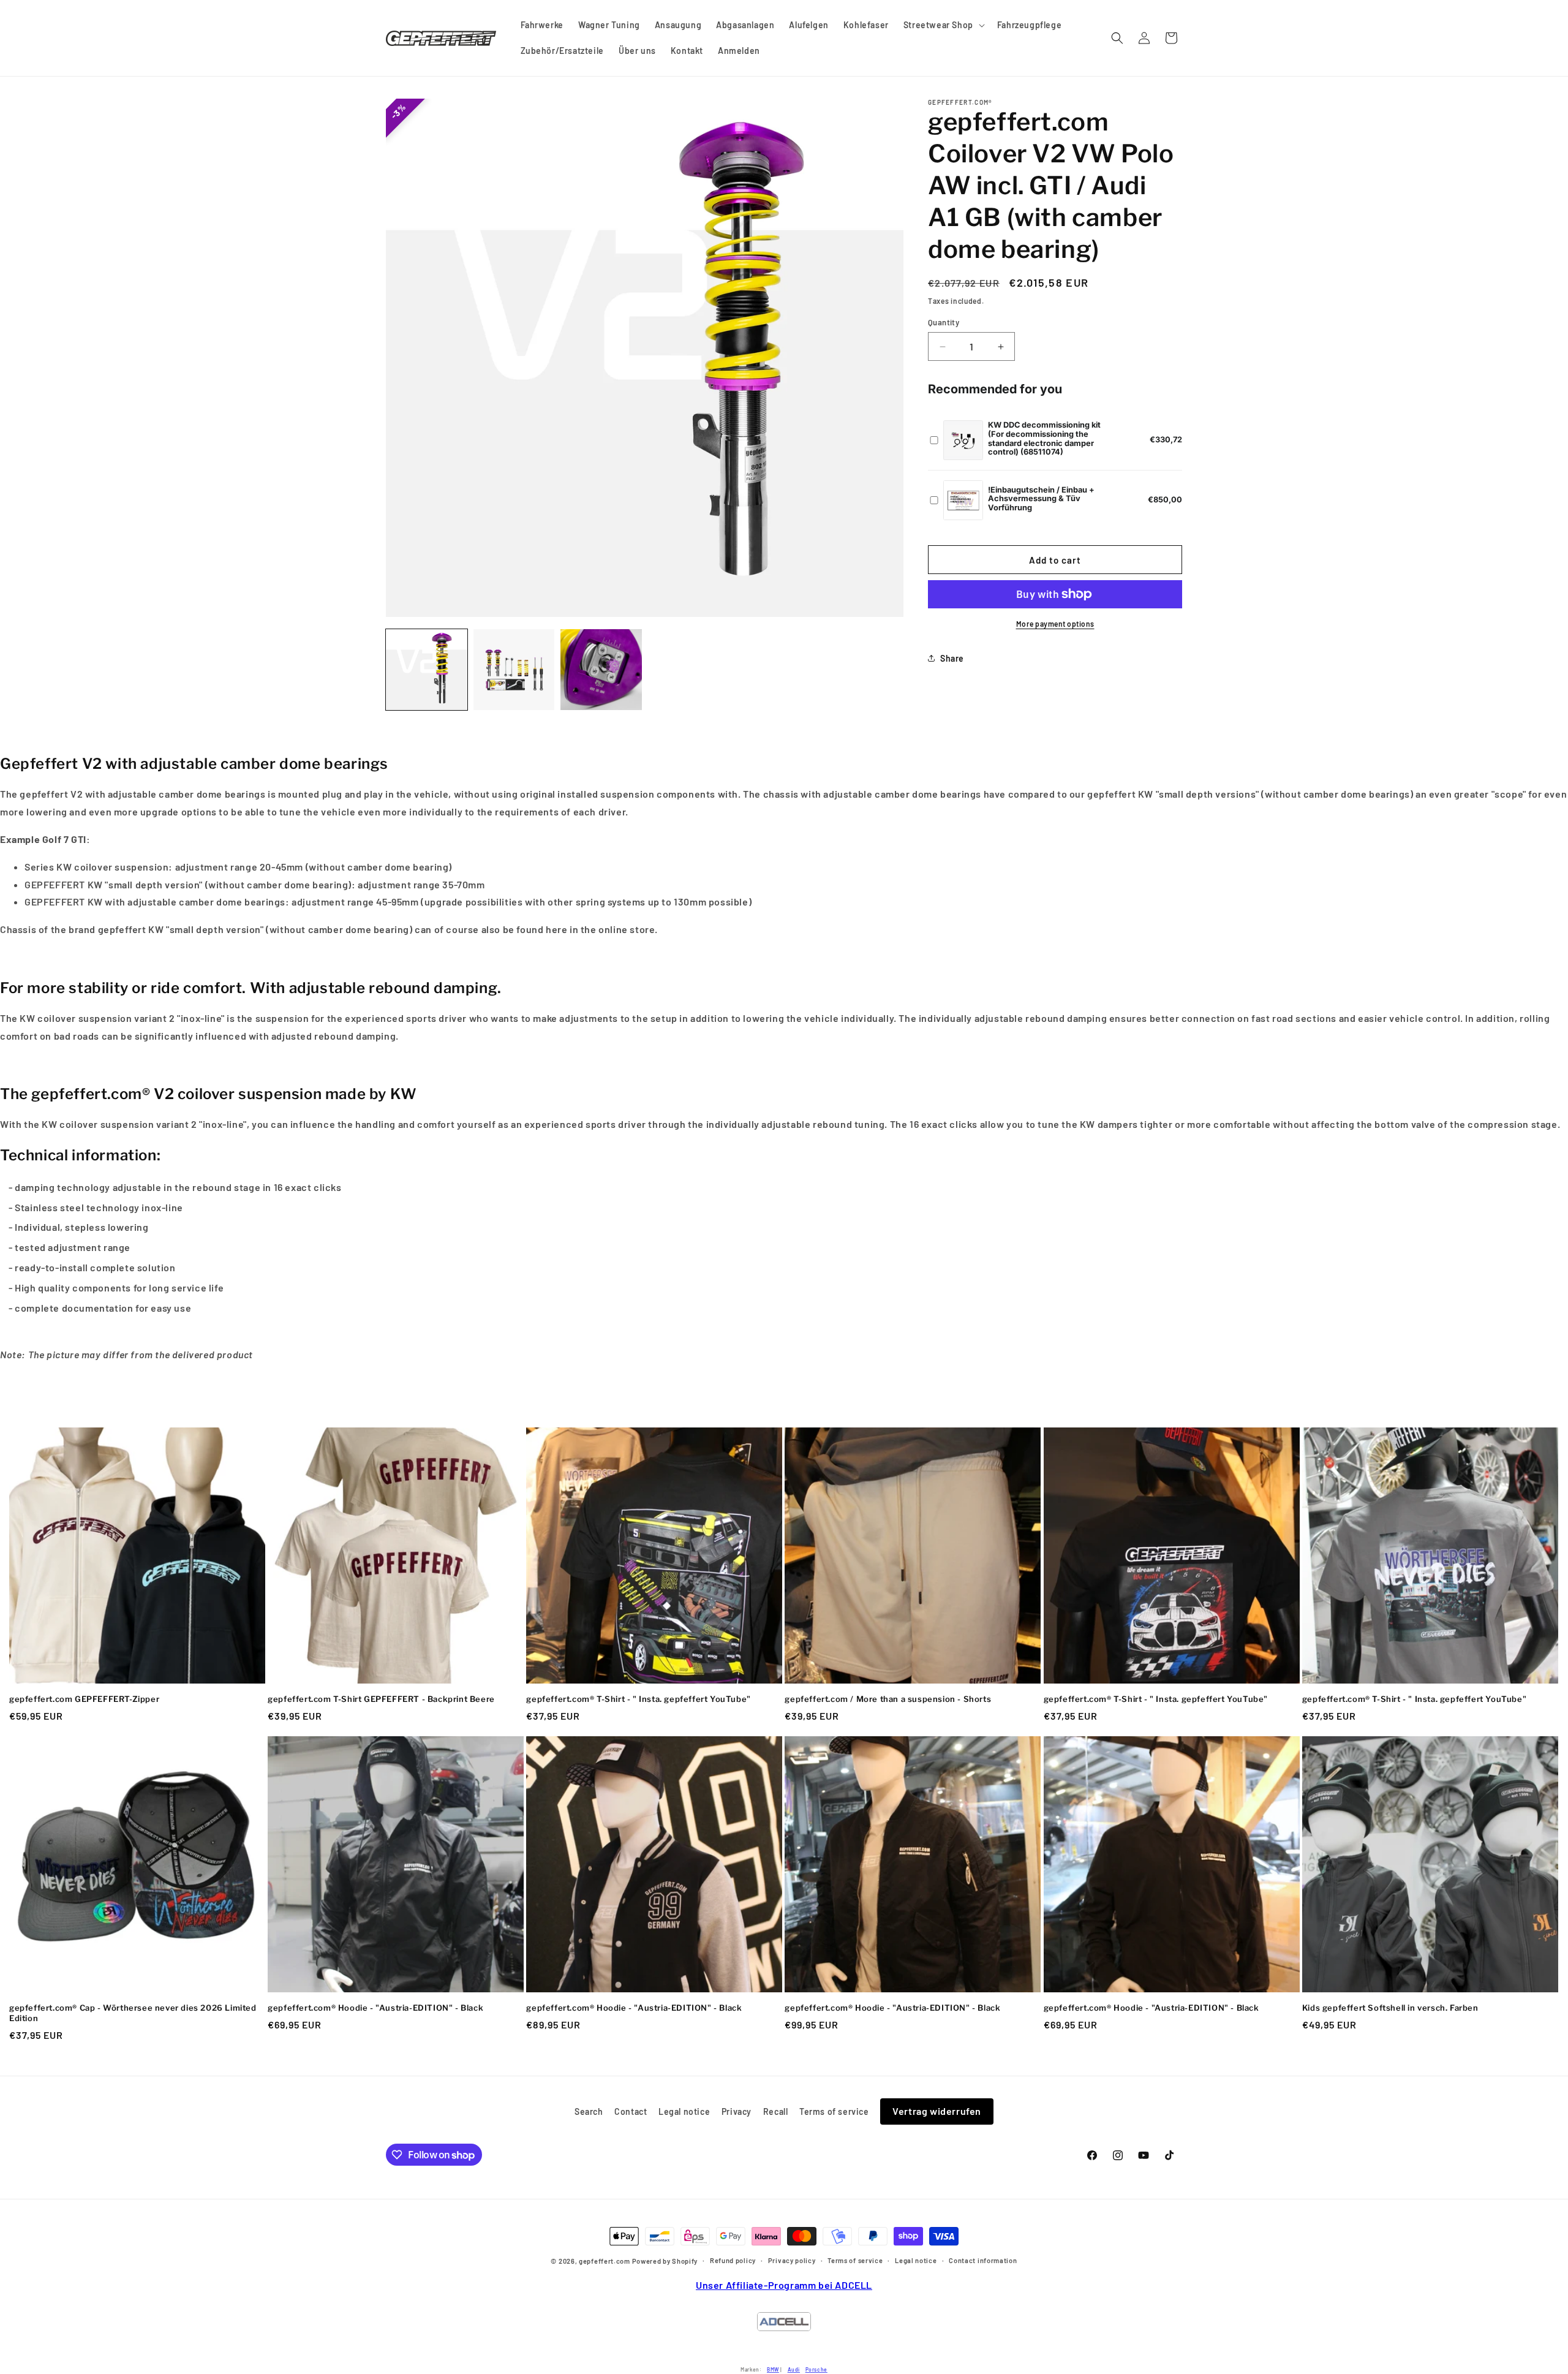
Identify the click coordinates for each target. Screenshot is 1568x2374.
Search (589, 2111)
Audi (794, 2369)
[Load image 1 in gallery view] (427, 670)
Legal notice (684, 2111)
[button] (943, 25)
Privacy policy (792, 2260)
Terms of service (834, 2111)
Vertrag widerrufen (937, 2111)
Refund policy (733, 2260)
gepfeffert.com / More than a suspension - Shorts (888, 1699)
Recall (776, 2111)
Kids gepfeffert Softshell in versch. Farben (1390, 2008)
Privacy (737, 2111)
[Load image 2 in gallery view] (514, 670)
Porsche (816, 2369)
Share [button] (952, 658)
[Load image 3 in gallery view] (601, 670)
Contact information (983, 2260)
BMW (773, 2369)
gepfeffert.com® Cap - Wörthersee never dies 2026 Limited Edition (133, 2013)
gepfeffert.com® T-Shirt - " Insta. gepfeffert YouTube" (638, 1699)
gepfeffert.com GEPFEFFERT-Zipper (84, 1699)
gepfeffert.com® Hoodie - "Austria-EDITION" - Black (375, 2008)
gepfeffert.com (605, 2262)
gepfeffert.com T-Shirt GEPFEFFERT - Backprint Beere (381, 1699)
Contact (631, 2111)
